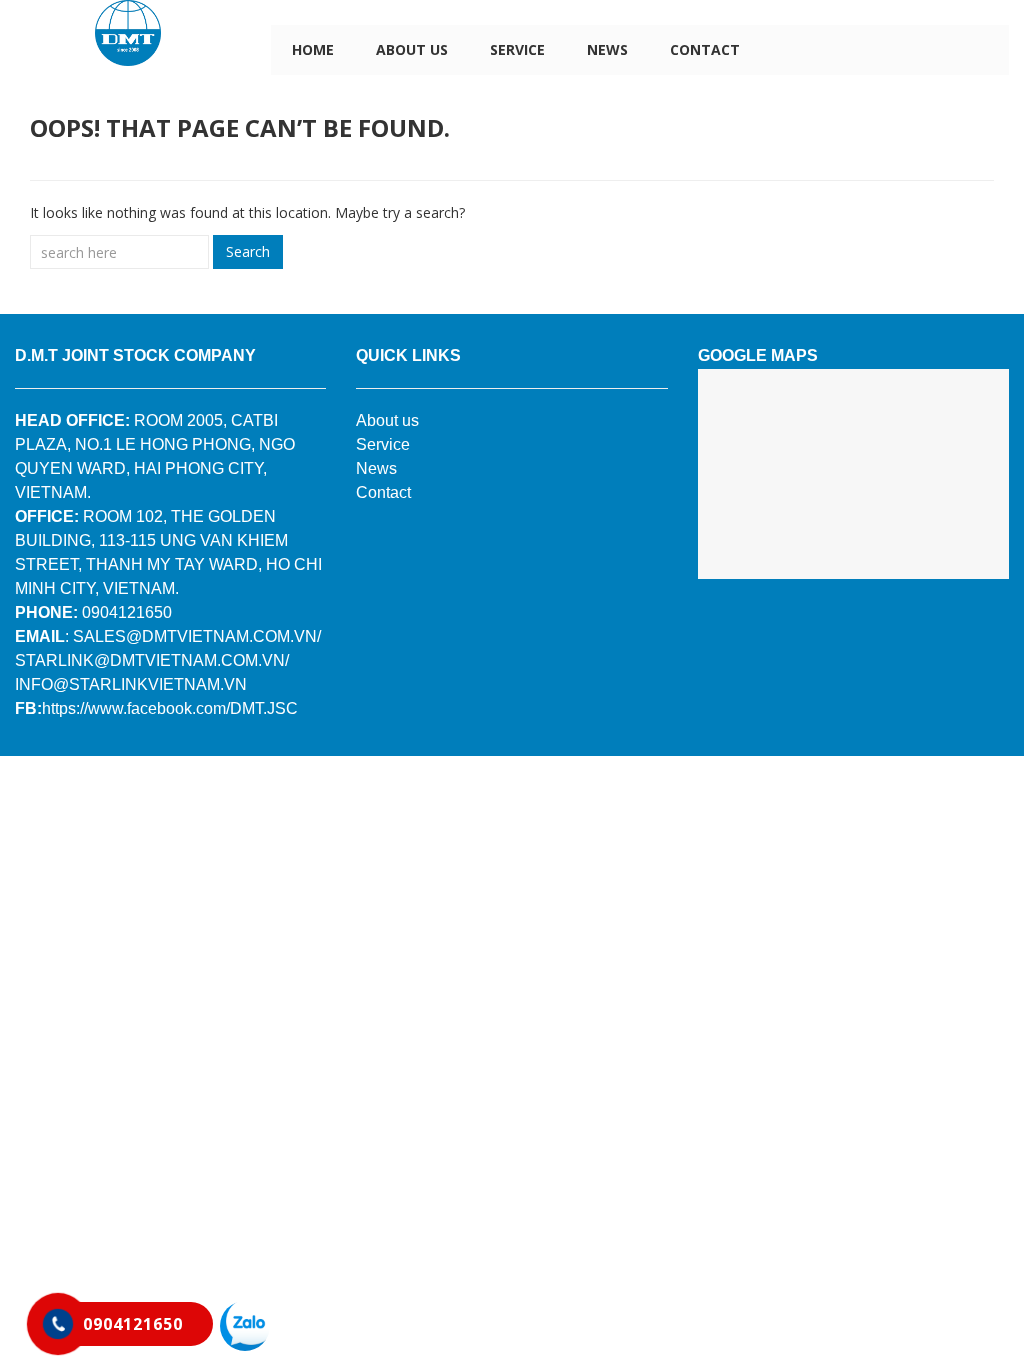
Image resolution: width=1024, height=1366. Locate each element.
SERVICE (517, 49)
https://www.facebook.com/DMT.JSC (170, 708)
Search (248, 251)
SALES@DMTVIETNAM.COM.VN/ (197, 636)
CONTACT (705, 49)
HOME (313, 49)
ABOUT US (412, 49)
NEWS (607, 49)
